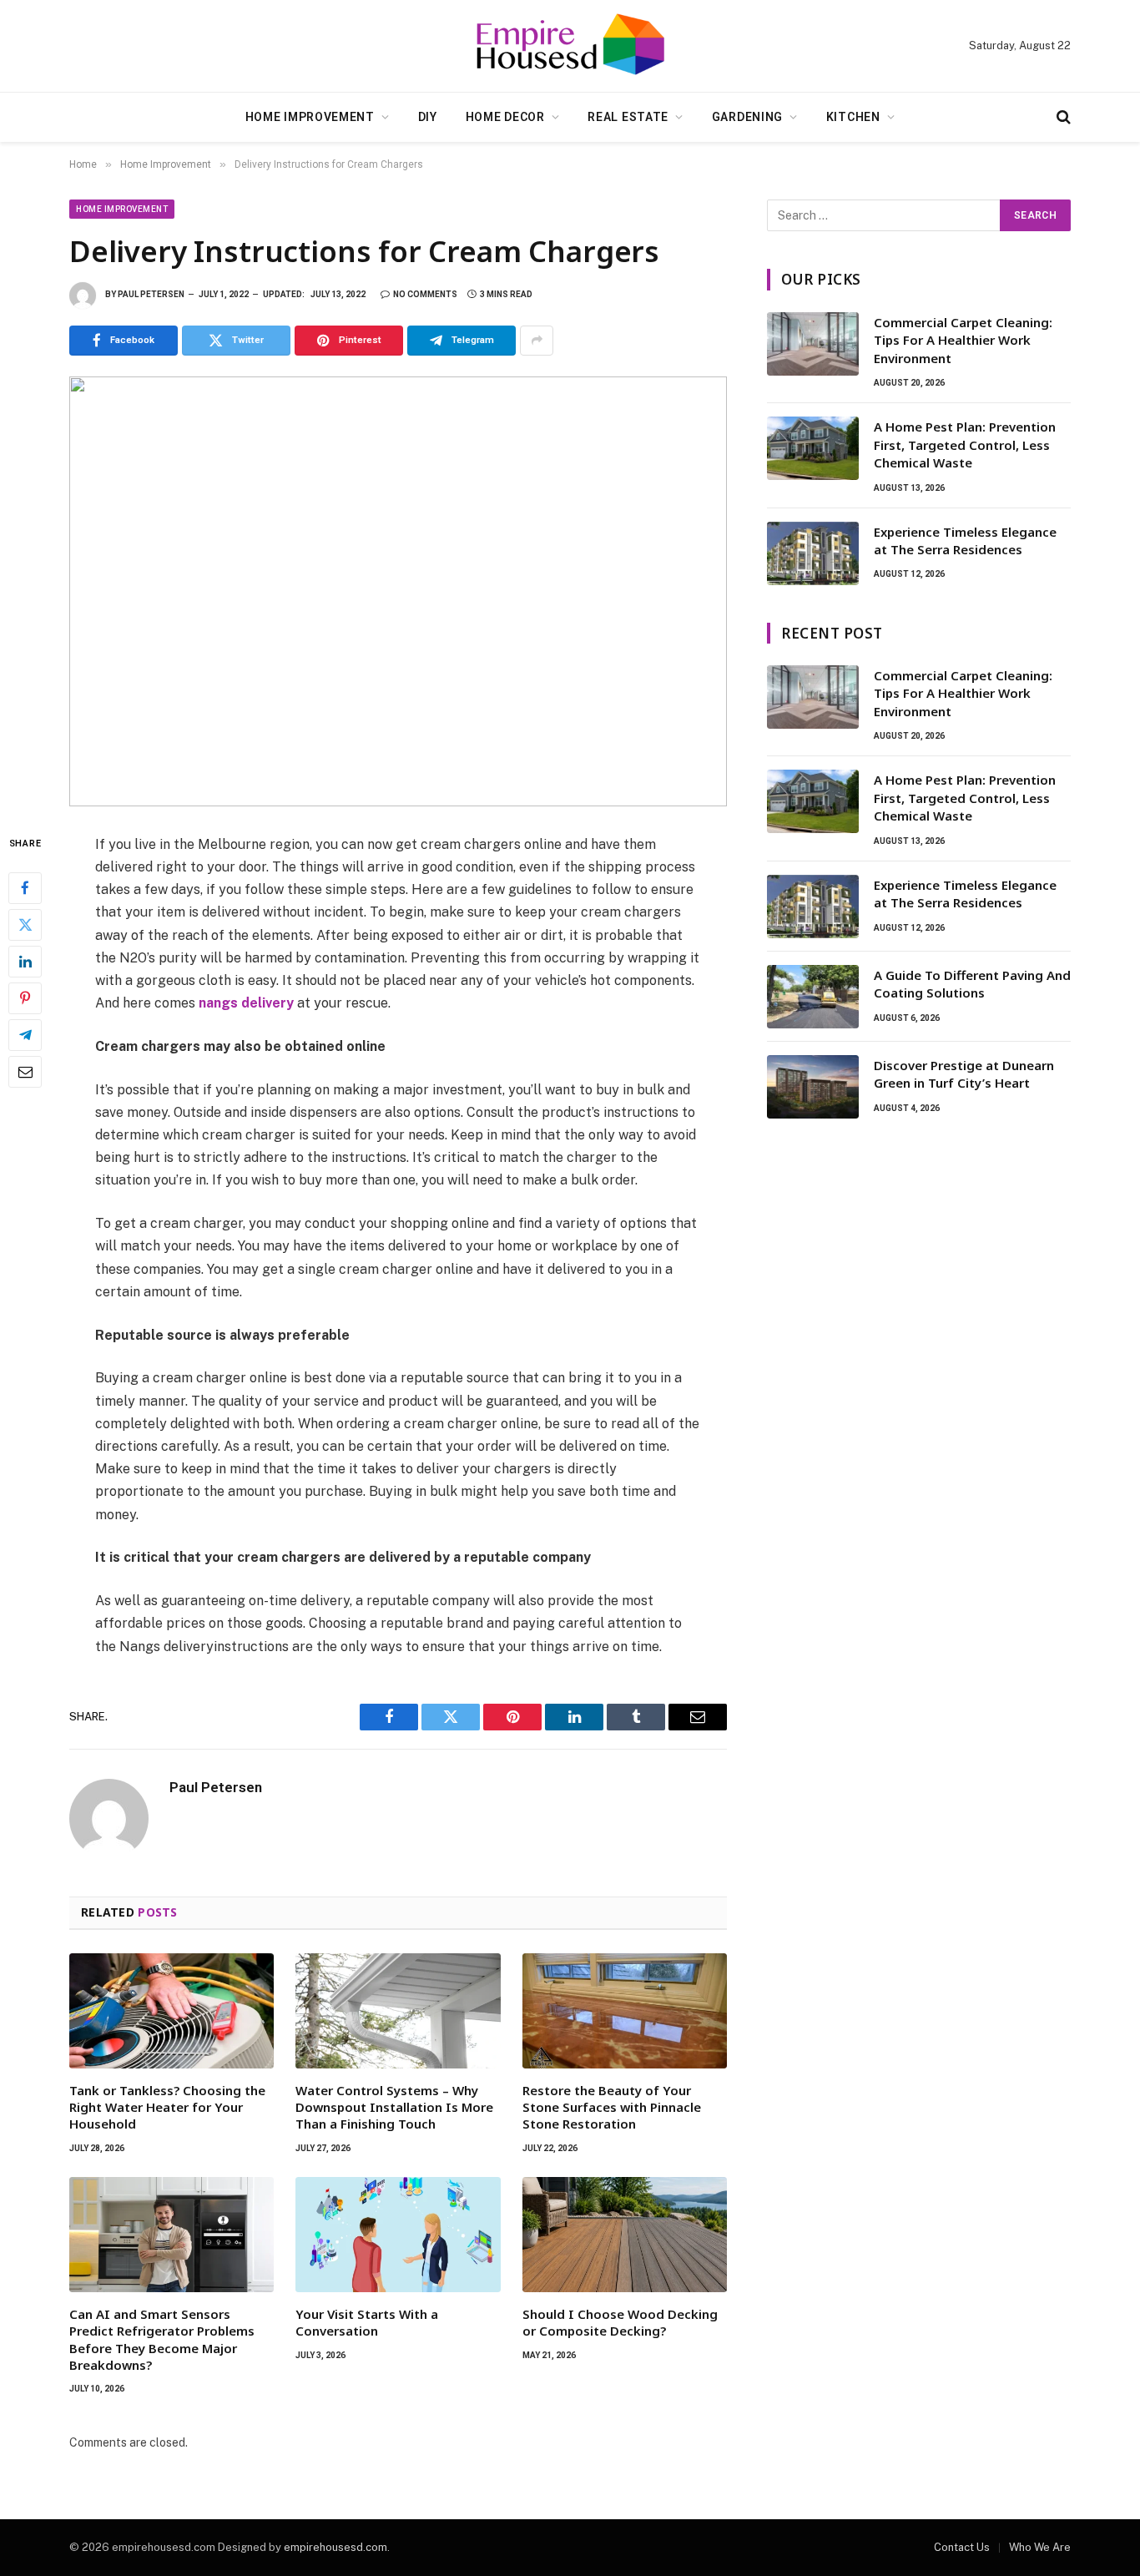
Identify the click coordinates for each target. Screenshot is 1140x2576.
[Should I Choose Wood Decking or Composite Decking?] (625, 2235)
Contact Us (962, 2547)
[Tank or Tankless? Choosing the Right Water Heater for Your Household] (172, 2011)
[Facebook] (25, 887)
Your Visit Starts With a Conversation (367, 2322)
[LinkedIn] (25, 961)
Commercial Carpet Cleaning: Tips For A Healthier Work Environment (963, 340)
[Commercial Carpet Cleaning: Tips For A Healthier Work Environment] (813, 344)
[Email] (25, 1071)
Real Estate (628, 117)
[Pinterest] (25, 998)
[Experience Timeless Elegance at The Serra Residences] (813, 553)
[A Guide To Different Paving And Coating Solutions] (813, 997)
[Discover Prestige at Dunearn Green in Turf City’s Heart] (813, 1087)
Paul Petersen (151, 294)
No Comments (425, 294)
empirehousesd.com (335, 2547)
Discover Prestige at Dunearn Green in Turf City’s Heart (964, 1074)
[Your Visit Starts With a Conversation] (398, 2235)
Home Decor (505, 117)
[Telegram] (25, 1034)
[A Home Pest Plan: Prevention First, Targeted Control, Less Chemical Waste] (813, 448)
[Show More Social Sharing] (537, 341)
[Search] (1062, 117)
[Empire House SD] (570, 46)
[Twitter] (25, 924)
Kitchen (853, 117)
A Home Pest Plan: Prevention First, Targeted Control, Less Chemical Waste (965, 444)
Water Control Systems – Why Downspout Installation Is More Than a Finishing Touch (394, 2107)
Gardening (747, 117)
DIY (428, 117)
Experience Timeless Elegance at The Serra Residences (965, 540)
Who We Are (1040, 2547)
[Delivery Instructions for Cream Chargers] (398, 591)
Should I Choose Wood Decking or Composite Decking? (620, 2322)
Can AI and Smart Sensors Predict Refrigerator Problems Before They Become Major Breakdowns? (162, 2339)
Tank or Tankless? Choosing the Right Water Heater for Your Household (167, 2107)
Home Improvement (310, 117)
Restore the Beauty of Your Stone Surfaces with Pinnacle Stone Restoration (612, 2107)
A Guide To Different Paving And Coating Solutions (972, 984)
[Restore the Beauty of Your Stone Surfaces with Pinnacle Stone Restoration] (625, 2011)
